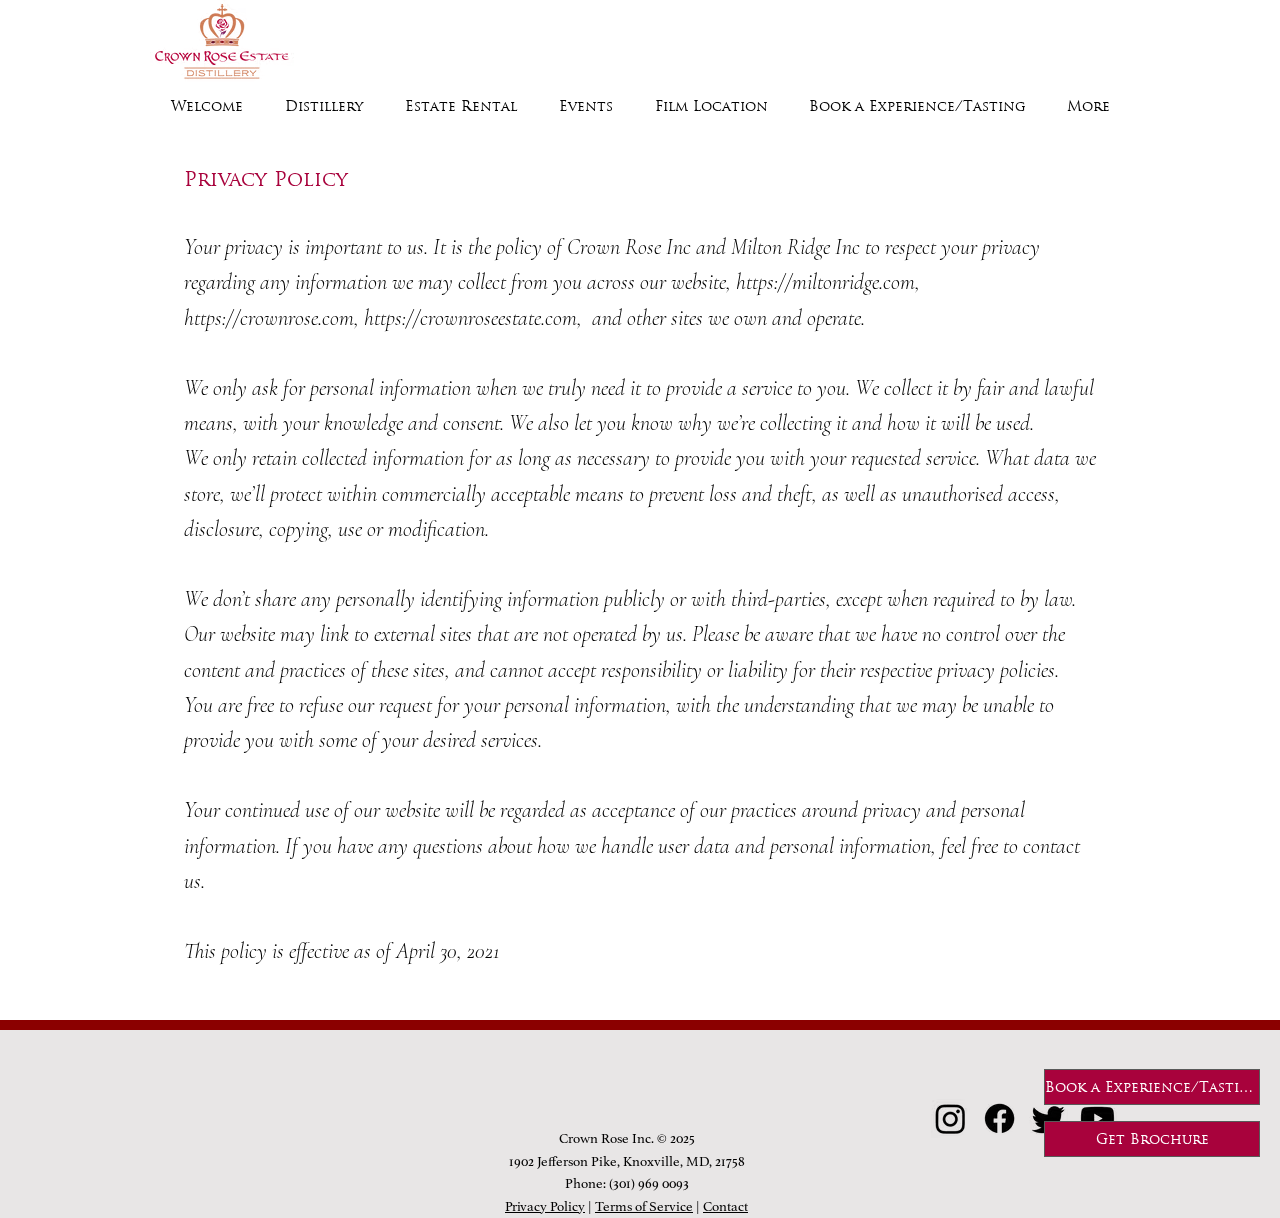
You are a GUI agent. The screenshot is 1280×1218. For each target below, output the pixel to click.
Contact (725, 1206)
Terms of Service (644, 1206)
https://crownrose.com (269, 318)
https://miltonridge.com (825, 282)
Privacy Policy (545, 1206)
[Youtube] (1097, 1118)
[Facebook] (999, 1118)
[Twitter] (1048, 1118)
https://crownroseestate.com (470, 318)
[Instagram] (950, 1118)
